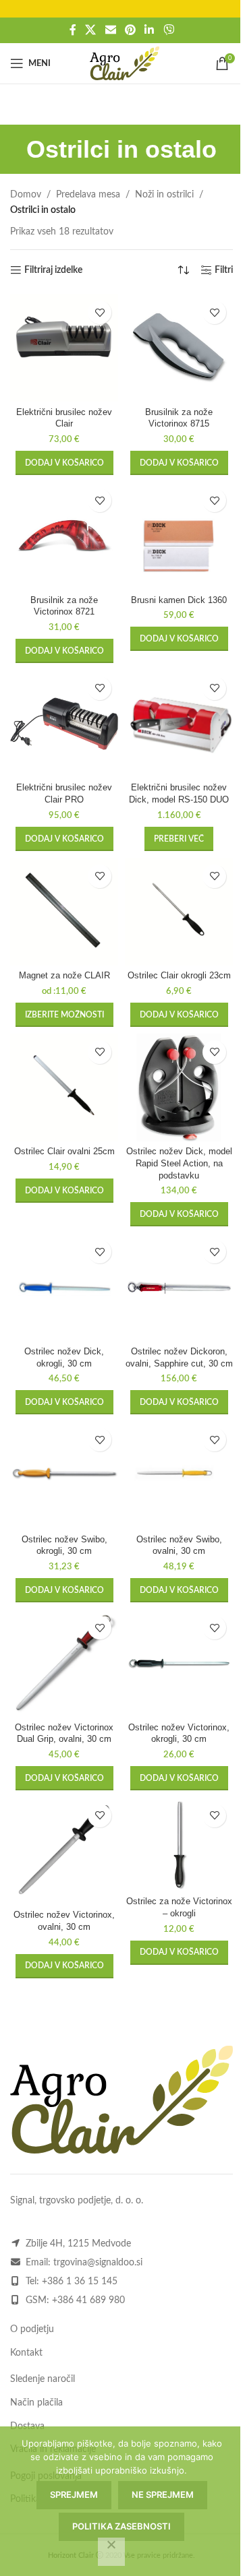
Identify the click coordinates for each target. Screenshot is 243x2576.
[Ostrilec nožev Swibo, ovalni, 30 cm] (179, 1475)
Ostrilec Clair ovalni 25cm (64, 1152)
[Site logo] (125, 63)
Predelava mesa (88, 195)
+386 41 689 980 (88, 2300)
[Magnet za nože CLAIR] (64, 912)
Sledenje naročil (43, 2379)
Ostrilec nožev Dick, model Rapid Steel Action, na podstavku (179, 1163)
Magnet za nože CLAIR (64, 976)
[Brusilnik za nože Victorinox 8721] (64, 536)
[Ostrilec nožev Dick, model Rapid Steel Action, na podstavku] (179, 1088)
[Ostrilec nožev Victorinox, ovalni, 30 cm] (64, 1851)
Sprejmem (74, 2494)
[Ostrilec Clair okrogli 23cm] (179, 912)
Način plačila (36, 2403)
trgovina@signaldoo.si (98, 2263)
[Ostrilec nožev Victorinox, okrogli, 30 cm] (179, 1663)
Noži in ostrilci (164, 195)
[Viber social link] (168, 30)
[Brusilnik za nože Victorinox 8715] (179, 348)
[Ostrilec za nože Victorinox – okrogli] (179, 1844)
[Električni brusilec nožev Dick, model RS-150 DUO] (179, 724)
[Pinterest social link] (130, 30)
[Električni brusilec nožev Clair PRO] (64, 724)
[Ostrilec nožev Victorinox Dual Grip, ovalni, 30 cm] (64, 1663)
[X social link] (91, 30)
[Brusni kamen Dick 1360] (179, 536)
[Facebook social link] (73, 30)
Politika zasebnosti (122, 2526)
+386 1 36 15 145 (80, 2282)
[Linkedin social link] (150, 30)
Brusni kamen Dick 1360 (179, 600)
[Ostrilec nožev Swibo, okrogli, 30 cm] (64, 1475)
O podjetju (32, 2329)
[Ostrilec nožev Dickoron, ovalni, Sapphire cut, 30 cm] (179, 1287)
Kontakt (26, 2353)
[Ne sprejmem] (111, 2552)
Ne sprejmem (163, 2494)
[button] (64, 463)
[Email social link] (110, 30)
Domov (26, 195)
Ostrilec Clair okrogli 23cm (179, 976)
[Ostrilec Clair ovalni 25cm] (64, 1088)
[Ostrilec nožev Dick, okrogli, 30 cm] (64, 1287)
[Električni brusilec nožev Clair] (64, 348)
